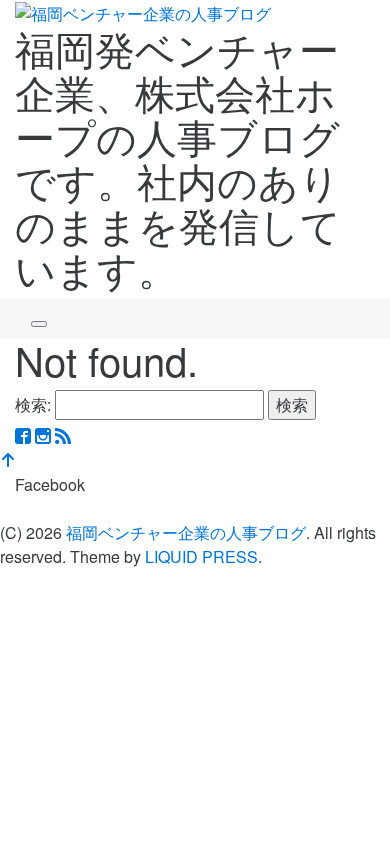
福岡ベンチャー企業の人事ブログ (186, 532)
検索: (33, 404)
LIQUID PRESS (201, 556)
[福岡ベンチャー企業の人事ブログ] (143, 11)
